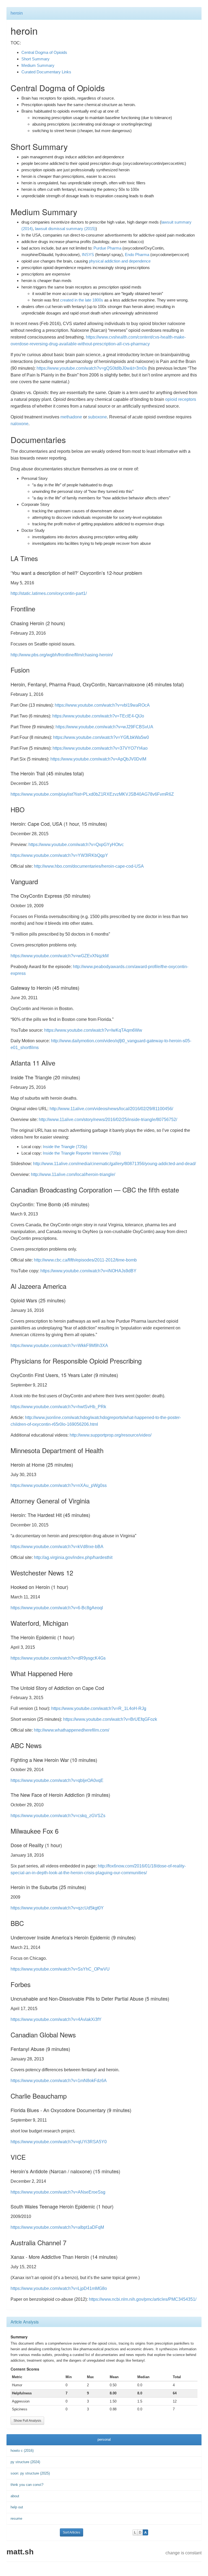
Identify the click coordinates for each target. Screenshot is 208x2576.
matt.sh (20, 2552)
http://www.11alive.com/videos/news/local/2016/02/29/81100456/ (111, 1109)
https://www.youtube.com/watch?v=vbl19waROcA (102, 705)
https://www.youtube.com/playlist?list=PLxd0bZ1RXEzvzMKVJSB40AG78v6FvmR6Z (92, 794)
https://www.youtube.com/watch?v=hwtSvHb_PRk (58, 1407)
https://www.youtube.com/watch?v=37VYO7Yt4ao (100, 748)
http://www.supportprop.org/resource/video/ (110, 1435)
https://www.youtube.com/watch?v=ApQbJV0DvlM (98, 759)
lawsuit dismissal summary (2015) (65, 229)
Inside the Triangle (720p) (65, 1147)
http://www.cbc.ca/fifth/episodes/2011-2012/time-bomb (85, 1260)
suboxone (97, 417)
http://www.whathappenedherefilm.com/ (71, 1730)
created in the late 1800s (82, 300)
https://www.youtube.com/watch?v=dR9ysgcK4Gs (58, 1658)
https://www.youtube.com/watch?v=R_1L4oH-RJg (99, 1708)
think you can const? (27, 2485)
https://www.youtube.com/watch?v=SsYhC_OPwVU (60, 1969)
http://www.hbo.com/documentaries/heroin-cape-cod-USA (89, 866)
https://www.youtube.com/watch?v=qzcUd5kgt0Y (57, 1908)
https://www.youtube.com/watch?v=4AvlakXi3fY (56, 2019)
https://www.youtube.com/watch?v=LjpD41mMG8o (59, 2288)
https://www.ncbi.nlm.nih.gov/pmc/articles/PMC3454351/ (143, 2299)
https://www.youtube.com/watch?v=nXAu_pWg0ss (59, 1485)
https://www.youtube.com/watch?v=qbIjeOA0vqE (57, 1780)
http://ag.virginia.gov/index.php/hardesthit (73, 1557)
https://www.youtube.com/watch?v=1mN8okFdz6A (59, 2081)
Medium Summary (38, 65)
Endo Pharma (137, 255)
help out (17, 2507)
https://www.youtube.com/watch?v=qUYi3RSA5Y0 (59, 2142)
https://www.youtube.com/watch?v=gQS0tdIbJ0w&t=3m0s (92, 368)
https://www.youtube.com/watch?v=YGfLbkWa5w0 (101, 737)
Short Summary (35, 59)
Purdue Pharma (107, 248)
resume (16, 2518)
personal (104, 2439)
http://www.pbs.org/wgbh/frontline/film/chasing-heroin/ (62, 655)
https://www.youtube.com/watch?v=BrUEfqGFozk (110, 1719)
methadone (71, 417)
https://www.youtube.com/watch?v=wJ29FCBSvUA (104, 727)
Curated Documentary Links (46, 72)
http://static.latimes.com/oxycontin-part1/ (49, 593)
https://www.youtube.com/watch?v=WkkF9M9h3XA (59, 1346)
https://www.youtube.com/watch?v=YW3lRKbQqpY (59, 855)
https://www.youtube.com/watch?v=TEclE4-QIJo (98, 716)
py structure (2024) (25, 2462)
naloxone (19, 424)
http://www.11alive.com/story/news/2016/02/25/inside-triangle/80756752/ (108, 1120)
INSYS (88, 255)
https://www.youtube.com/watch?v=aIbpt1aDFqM (57, 2227)
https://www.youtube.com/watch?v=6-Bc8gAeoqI (57, 1608)
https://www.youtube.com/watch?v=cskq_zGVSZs (58, 1816)
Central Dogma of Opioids (44, 52)
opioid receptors (181, 399)
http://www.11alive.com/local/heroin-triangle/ (73, 1174)
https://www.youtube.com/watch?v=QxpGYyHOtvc (76, 845)
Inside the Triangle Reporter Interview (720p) (82, 1153)
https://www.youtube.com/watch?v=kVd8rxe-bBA (57, 1547)
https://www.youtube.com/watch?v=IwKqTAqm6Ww (93, 1030)
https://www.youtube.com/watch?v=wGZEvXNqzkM (60, 956)
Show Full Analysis (27, 2421)
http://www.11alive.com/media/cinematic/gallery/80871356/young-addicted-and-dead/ (114, 1164)
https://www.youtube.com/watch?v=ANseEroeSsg (58, 2192)
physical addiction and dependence (120, 261)
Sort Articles (71, 2532)
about (15, 2496)
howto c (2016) (22, 2451)
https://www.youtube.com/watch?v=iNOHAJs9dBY (88, 1271)
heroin (17, 13)
